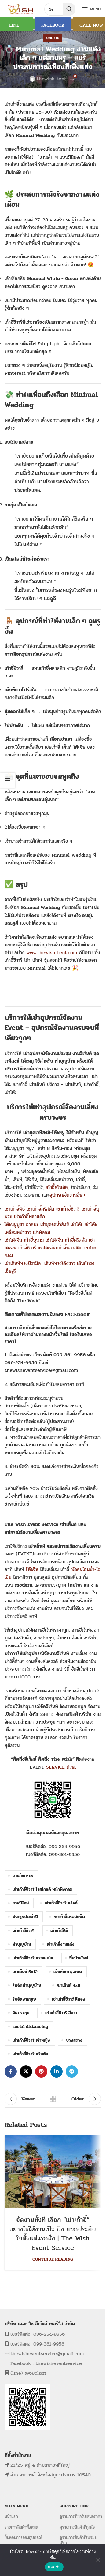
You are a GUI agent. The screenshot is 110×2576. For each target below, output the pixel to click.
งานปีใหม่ (21, 1903)
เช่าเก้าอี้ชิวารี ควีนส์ (61, 1903)
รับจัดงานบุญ (24, 1999)
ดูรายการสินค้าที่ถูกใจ (77, 2527)
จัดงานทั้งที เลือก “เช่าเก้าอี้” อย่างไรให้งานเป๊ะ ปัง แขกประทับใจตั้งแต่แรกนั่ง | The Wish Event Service (53, 2234)
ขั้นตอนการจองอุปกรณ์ (23, 2537)
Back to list (53, 2099)
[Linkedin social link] (57, 2072)
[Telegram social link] (72, 2072)
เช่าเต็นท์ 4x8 (69, 1985)
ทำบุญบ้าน (22, 1944)
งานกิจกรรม (23, 1875)
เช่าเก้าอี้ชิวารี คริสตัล (30, 2054)
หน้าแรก (11, 2516)
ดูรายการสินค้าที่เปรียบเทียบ (79, 2540)
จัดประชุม (21, 2013)
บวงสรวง (74, 2040)
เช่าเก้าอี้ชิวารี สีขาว (61, 2013)
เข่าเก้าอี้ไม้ (59, 1931)
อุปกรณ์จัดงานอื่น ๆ (68, 1195)
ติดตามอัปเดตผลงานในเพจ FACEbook (47, 1314)
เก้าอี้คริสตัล (57, 1187)
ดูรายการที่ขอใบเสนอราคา (81, 2516)
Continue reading (53, 2259)
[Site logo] (21, 9)
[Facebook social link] (11, 2072)
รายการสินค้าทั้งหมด (21, 2527)
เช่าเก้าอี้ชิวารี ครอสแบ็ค (33, 1958)
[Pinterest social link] (41, 2072)
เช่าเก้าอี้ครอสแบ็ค (69, 1917)
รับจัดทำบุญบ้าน (27, 1985)
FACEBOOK (53, 25)
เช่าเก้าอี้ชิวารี (24, 1931)
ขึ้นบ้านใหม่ (79, 1958)
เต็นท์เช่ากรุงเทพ (68, 1972)
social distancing (30, 2026)
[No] (98, 2560)
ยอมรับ (54, 2567)
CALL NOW (91, 25)
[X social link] (26, 2072)
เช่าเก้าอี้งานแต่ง (61, 1944)
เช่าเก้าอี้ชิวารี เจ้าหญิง (31, 2040)
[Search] (69, 9)
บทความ (53, 38)
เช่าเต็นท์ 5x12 (25, 1972)
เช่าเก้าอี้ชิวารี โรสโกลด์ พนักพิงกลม (42, 1889)
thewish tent (51, 79)
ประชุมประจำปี (25, 1917)
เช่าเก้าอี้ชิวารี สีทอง (69, 1999)
